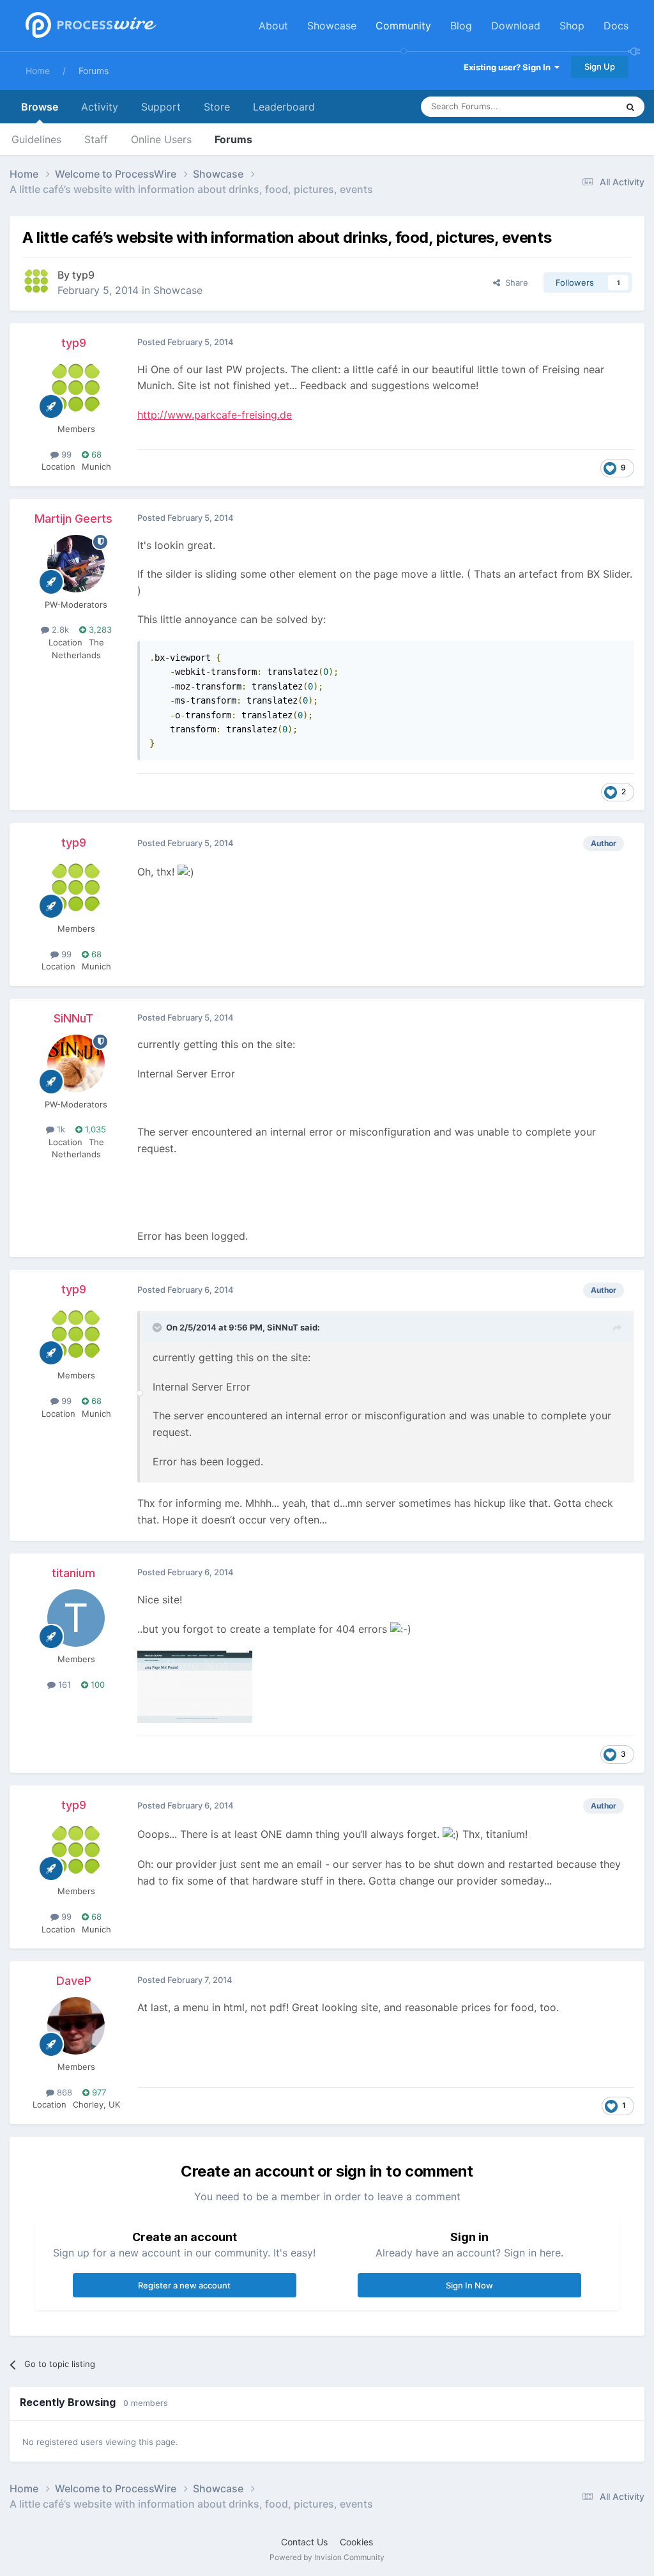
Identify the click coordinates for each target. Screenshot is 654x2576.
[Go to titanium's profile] (76, 1618)
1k (60, 1129)
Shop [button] (572, 26)
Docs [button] (616, 26)
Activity (100, 107)
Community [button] (403, 26)
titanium (73, 1573)
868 (63, 2092)
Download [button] (516, 26)
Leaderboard (284, 107)
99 (65, 454)
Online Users (161, 139)
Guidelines (36, 139)
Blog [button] (461, 26)
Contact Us (304, 2542)
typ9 (83, 275)
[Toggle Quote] (158, 1327)
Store (217, 107)
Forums (94, 71)
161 (63, 1685)
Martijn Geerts (73, 519)
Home (38, 71)
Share (514, 282)
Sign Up (600, 66)
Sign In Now (469, 2285)
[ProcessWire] (89, 26)
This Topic (581, 106)
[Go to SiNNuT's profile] (76, 1063)
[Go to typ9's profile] (36, 281)
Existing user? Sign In (509, 67)
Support (161, 107)
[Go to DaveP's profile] (76, 2026)
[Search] (630, 107)
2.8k (59, 629)
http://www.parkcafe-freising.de (215, 415)
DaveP (74, 1981)
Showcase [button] (332, 26)
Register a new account (184, 2285)
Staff (96, 139)
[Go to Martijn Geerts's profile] (76, 564)
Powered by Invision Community (327, 2557)
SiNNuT (73, 1018)
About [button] (273, 26)
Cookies (356, 2542)
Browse (40, 107)
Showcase (178, 290)
